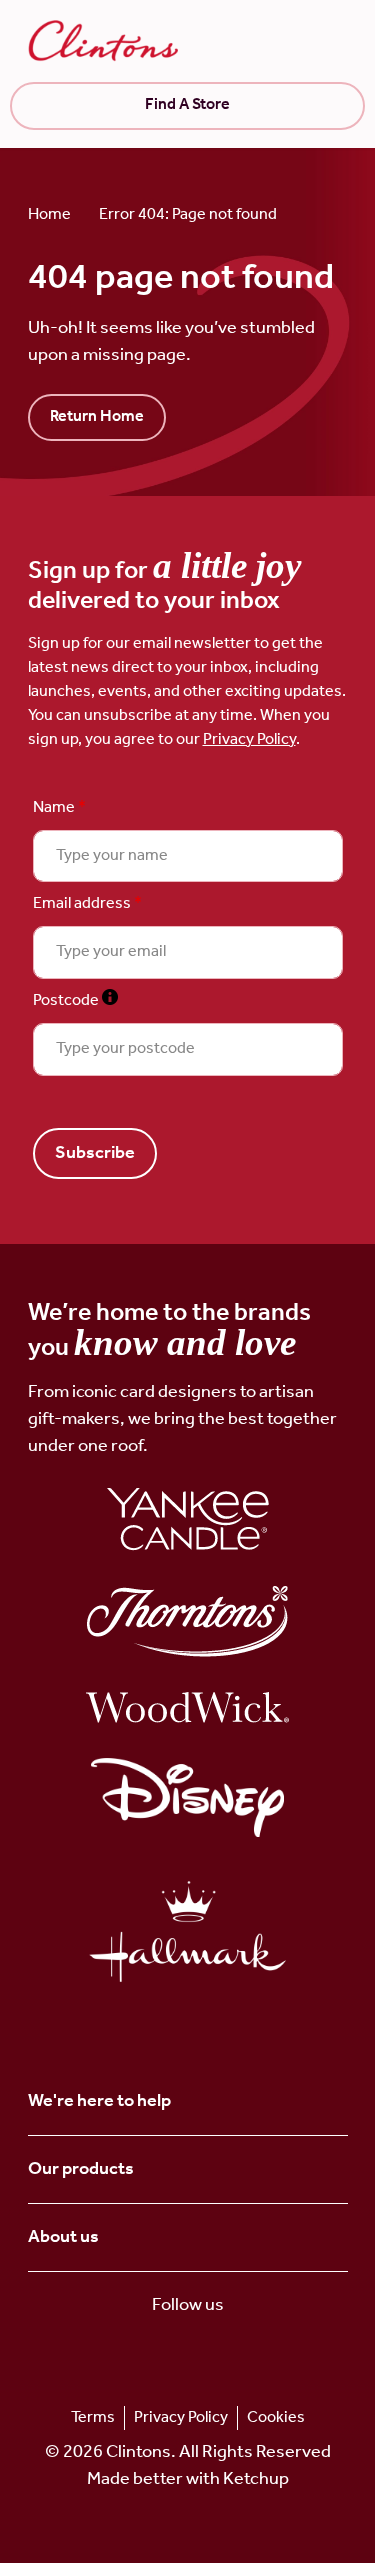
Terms (93, 2417)
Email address (87, 904)
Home (49, 215)
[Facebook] (219, 2352)
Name (59, 808)
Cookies (276, 2417)
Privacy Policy (249, 739)
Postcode (75, 1001)
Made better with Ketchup (188, 2479)
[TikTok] (155, 2352)
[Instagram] (187, 2352)
